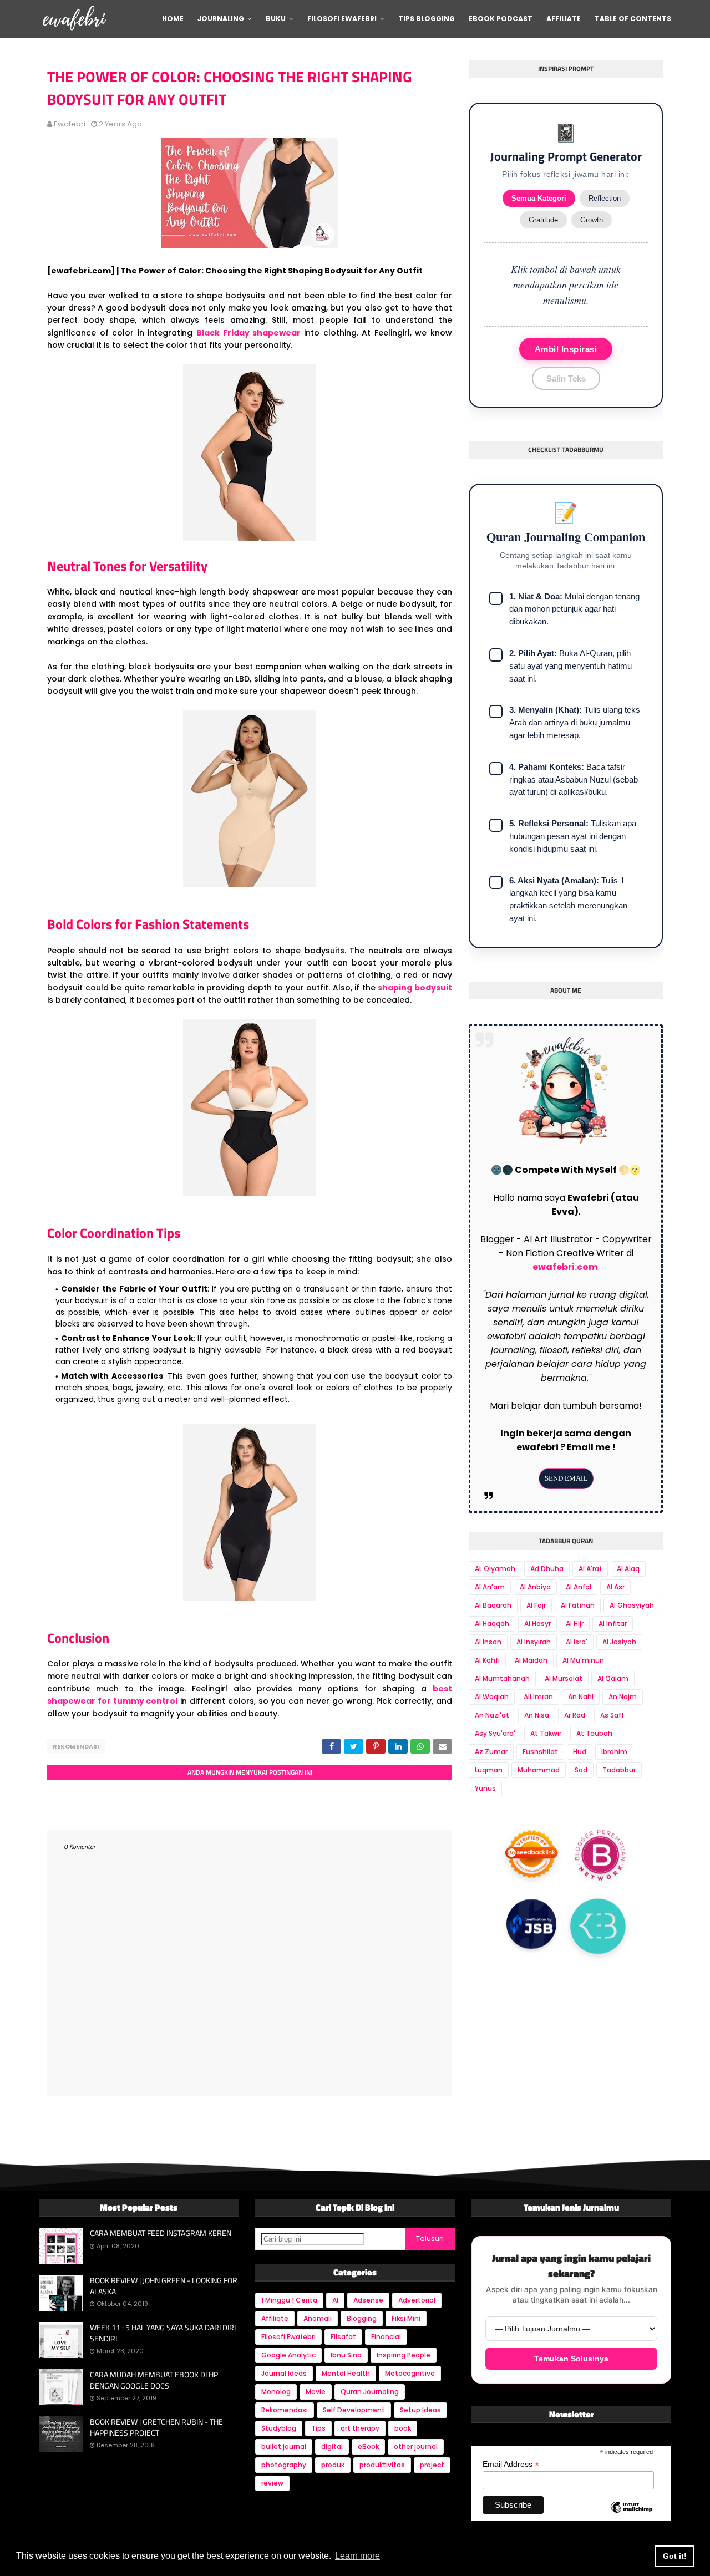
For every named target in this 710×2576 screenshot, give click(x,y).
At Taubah (594, 1733)
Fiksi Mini (406, 2318)
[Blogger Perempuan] (601, 1856)
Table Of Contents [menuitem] (633, 19)
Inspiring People (404, 2355)
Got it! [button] (675, 2556)
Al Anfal (579, 1587)
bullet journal (284, 2447)
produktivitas (382, 2465)
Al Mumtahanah (502, 1678)
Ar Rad (575, 1715)
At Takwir (546, 1733)
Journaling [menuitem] (221, 19)
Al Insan (488, 1642)
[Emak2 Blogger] (598, 1923)
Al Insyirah (534, 1642)
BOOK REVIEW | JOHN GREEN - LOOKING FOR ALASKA (164, 2286)
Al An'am (490, 1587)
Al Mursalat (564, 1678)
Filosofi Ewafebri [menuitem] (342, 19)
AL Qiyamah (495, 1569)
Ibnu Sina (346, 2355)
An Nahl (581, 1697)
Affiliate (275, 2318)
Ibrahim (614, 1752)
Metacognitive (410, 2373)
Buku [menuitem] (276, 19)
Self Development (354, 2410)
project (432, 2465)
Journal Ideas (284, 2373)
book (403, 2428)
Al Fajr (536, 1605)
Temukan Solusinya (571, 2359)
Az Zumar (491, 1752)
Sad (581, 1770)
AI (335, 2300)
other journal (416, 2447)
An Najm (623, 1697)
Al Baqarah (493, 1605)
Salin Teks (566, 378)
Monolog (276, 2392)
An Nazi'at (492, 1715)
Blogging (362, 2318)
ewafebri (70, 124)
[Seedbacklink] (531, 1857)
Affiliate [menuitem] (564, 19)
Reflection (605, 198)
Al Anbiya (535, 1587)
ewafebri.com (565, 1267)
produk (333, 2465)
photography (284, 2465)
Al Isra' (577, 1642)
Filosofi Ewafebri (288, 2337)
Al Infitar (613, 1624)
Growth (592, 220)
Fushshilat (540, 1752)
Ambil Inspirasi (566, 349)
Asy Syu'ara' (495, 1733)
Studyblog (279, 2428)
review (272, 2483)
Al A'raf (590, 1569)
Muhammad (539, 1770)
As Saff (612, 1715)
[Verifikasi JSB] (531, 1925)
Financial (386, 2337)
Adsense (368, 2300)
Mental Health (346, 2373)
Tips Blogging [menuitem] (427, 19)
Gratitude (543, 220)
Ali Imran (538, 1697)
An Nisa (537, 1715)
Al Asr (615, 1587)
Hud (580, 1752)
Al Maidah (531, 1660)
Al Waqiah (492, 1697)
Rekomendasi (76, 1746)
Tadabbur (619, 1770)
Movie (316, 2392)
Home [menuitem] (173, 19)
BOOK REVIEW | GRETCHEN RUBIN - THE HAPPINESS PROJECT (156, 2427)
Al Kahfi (487, 1660)
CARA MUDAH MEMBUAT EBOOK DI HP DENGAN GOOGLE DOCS (154, 2380)
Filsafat (343, 2337)
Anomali (318, 2318)
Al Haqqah (492, 1624)
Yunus (485, 1788)
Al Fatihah (578, 1605)
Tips (318, 2428)
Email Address (511, 2464)
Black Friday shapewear (248, 333)
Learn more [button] (357, 2556)
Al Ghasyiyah (632, 1605)
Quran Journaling (370, 2392)
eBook (368, 2447)
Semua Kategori (539, 198)
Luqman (489, 1770)
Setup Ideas (420, 2410)
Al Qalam (613, 1678)
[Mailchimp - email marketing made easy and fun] (632, 2517)
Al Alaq (628, 1569)
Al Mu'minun (583, 1660)
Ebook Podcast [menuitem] (501, 19)
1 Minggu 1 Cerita (289, 2300)
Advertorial (417, 2300)
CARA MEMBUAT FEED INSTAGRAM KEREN (161, 2233)
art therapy (360, 2428)
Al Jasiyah (619, 1642)
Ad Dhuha (547, 1569)
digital (332, 2447)
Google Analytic (288, 2355)
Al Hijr (575, 1624)
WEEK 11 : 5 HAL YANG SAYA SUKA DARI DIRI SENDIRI (163, 2333)
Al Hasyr (537, 1624)
